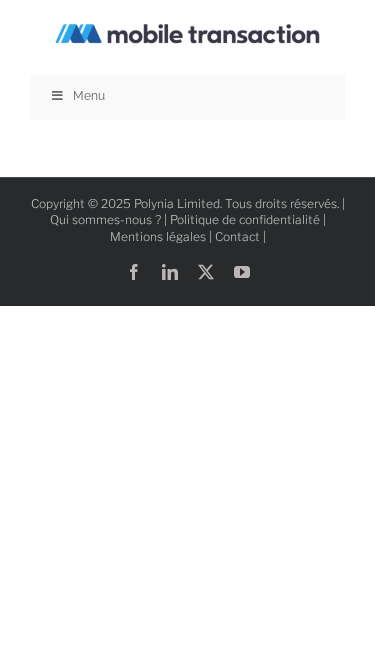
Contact (237, 236)
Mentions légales (158, 236)
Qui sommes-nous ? (105, 219)
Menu (89, 96)
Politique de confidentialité (245, 219)
